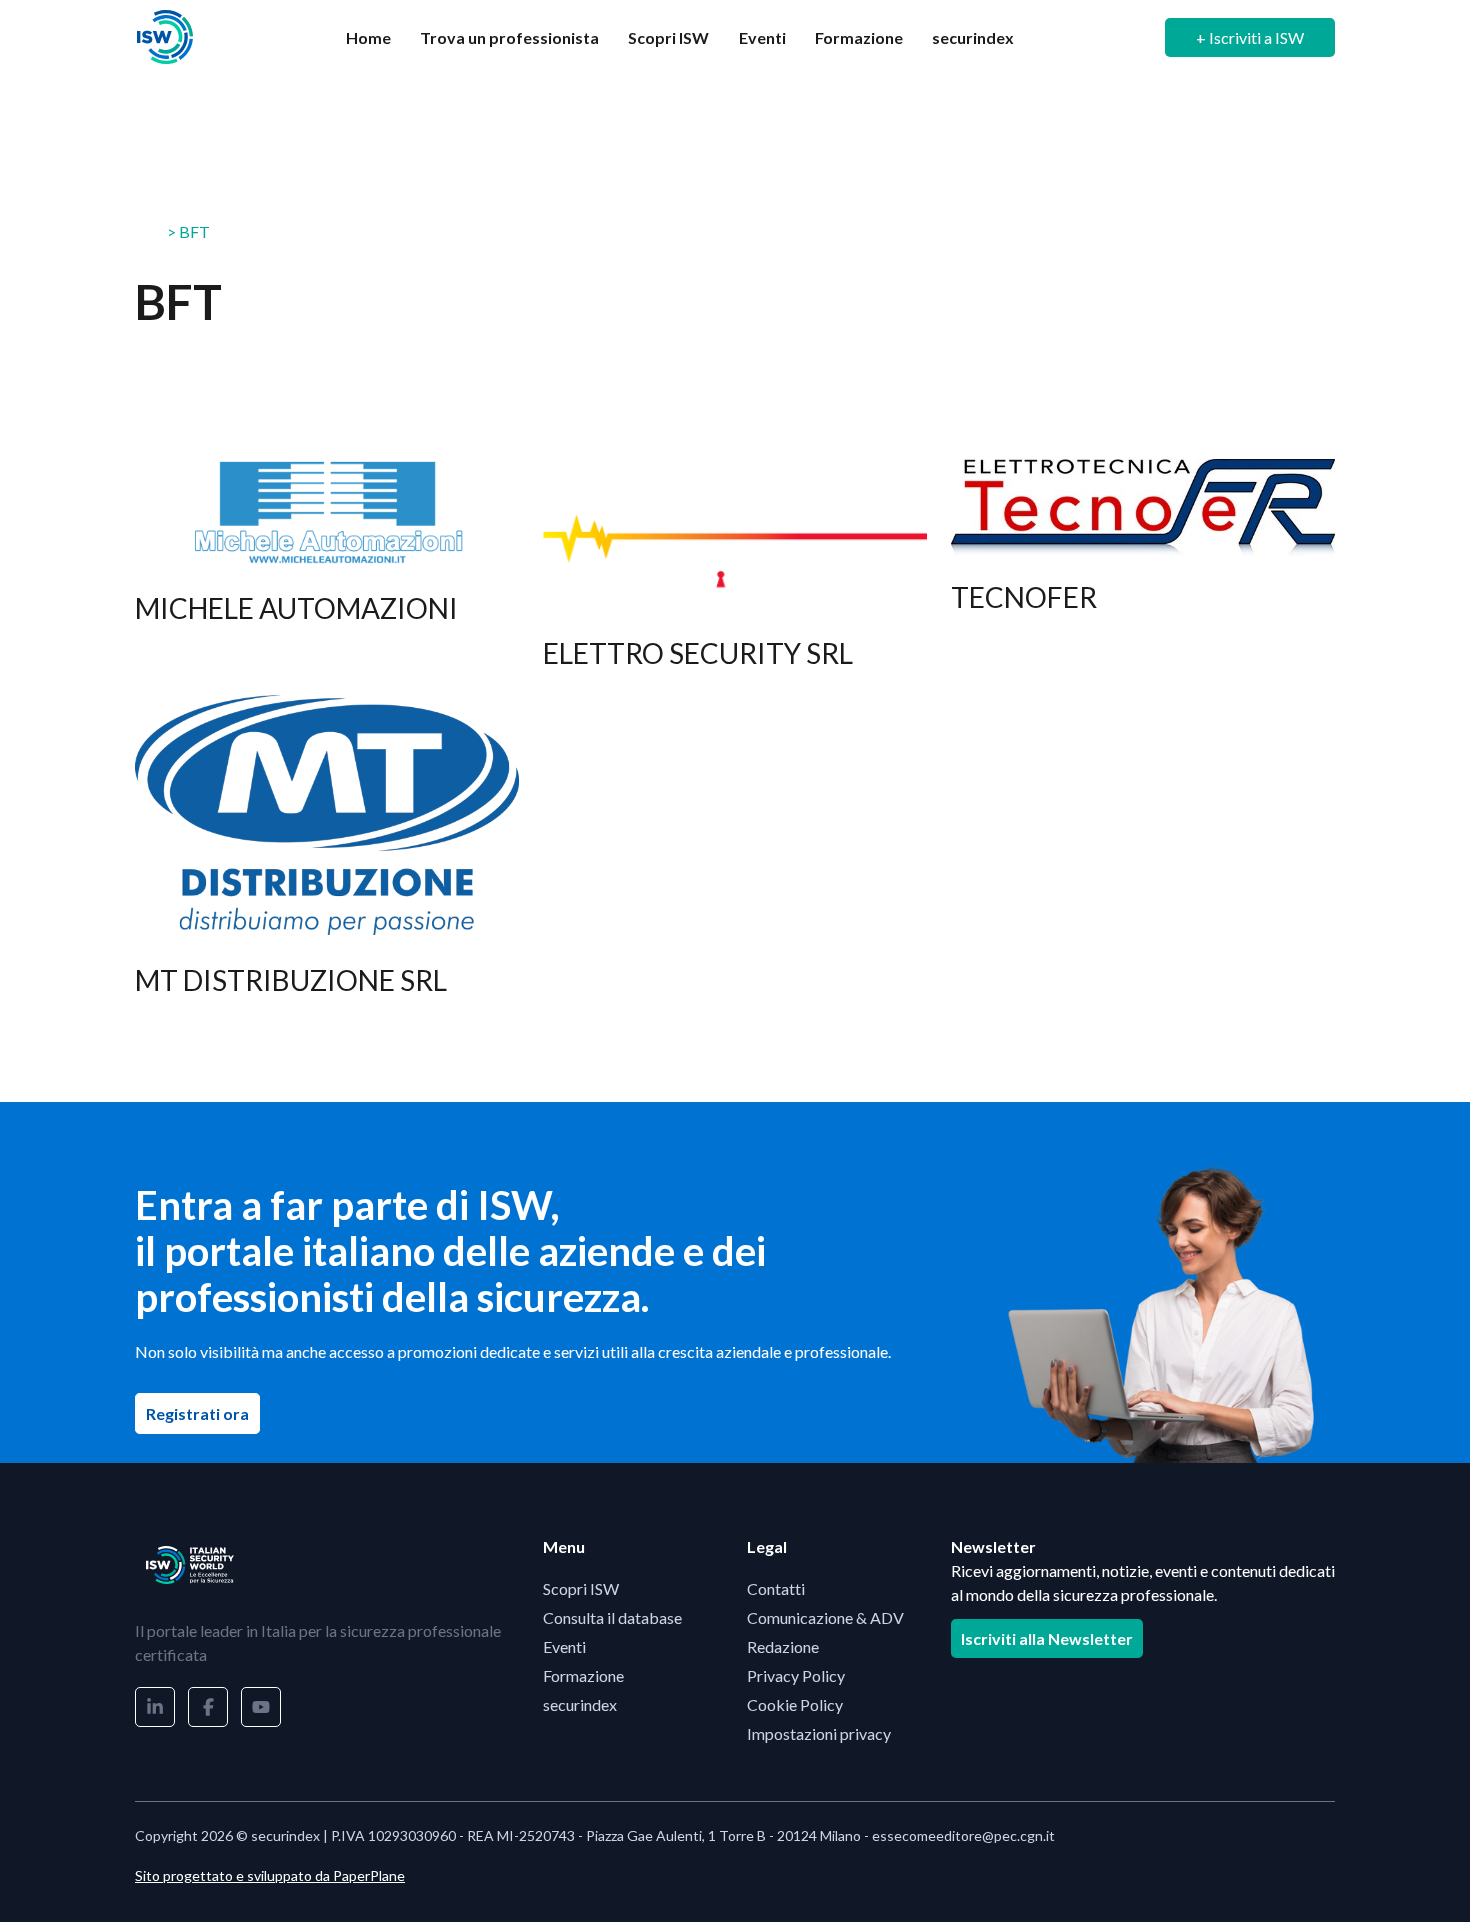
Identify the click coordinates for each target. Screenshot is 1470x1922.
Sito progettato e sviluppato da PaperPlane (270, 1875)
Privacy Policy (796, 1675)
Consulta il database (612, 1617)
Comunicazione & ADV (825, 1617)
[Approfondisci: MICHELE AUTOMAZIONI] (327, 577)
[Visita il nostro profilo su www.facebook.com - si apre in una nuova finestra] (208, 1707)
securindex (973, 37)
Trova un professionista (509, 37)
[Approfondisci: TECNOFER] (1143, 577)
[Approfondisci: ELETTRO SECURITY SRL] (735, 577)
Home (368, 37)
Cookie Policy (795, 1704)
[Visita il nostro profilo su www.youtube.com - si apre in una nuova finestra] (261, 1707)
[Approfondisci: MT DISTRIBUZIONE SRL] (327, 858)
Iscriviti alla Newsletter (1047, 1638)
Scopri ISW (668, 37)
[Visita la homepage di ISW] (165, 37)
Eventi (762, 37)
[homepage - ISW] (190, 1565)
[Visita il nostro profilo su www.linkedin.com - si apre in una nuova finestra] (155, 1707)
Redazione (783, 1646)
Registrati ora (203, 1413)
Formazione (859, 37)
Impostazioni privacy (819, 1733)
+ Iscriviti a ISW (1250, 37)
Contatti (776, 1588)
